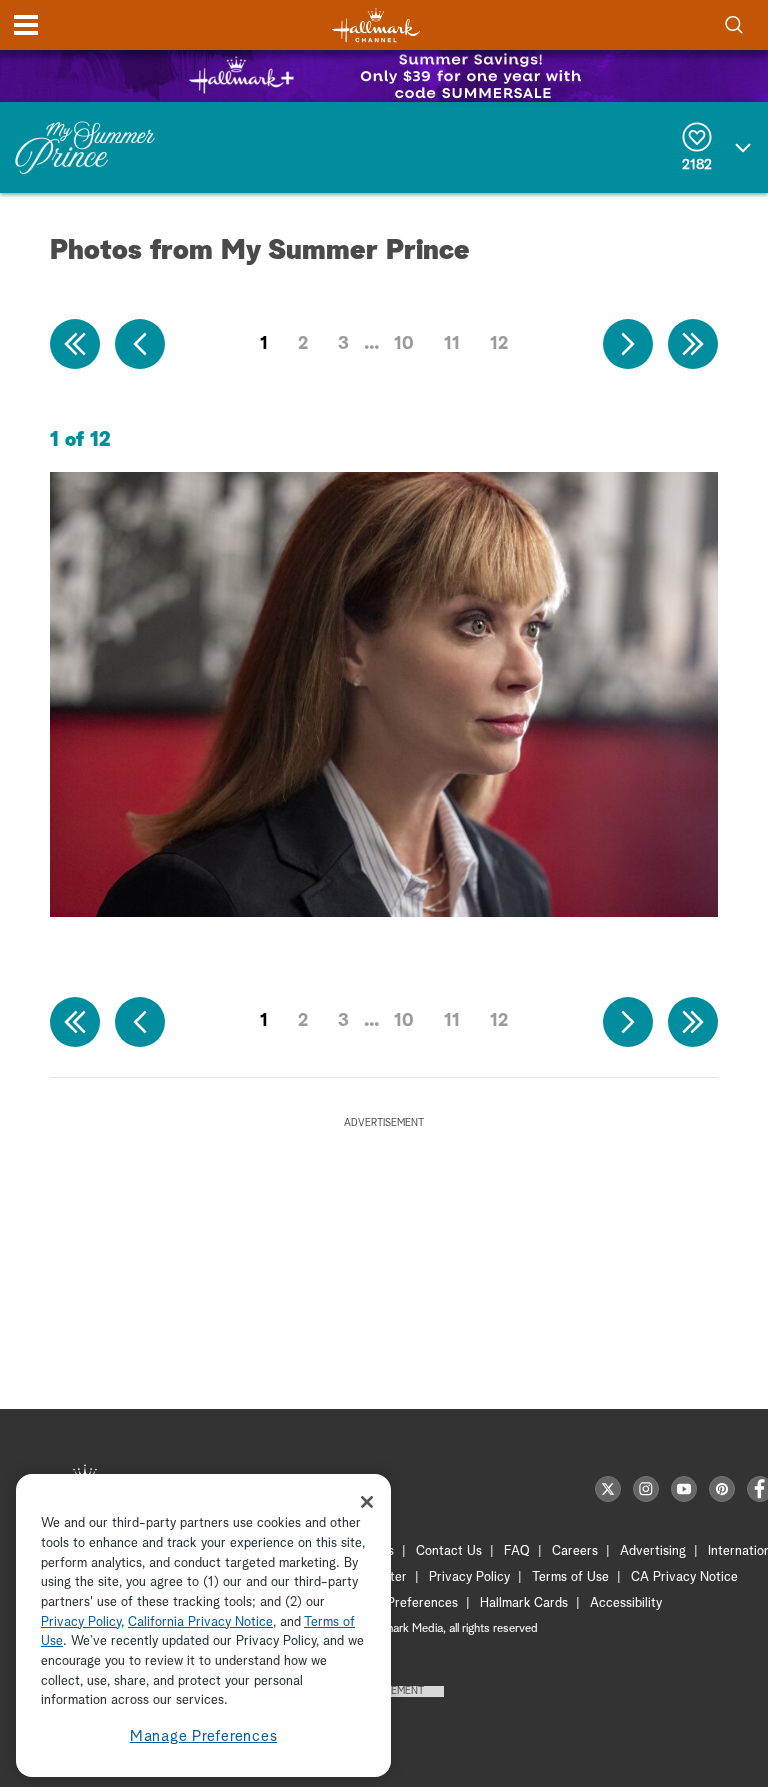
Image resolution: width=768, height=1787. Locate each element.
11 (452, 344)
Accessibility (626, 1603)
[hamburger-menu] (26, 25)
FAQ (517, 1551)
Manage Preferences (204, 1736)
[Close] (367, 1502)
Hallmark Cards (524, 1603)
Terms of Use (570, 1577)
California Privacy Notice (200, 1622)
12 (499, 344)
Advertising (653, 1551)
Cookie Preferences (401, 1603)
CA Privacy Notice (684, 1577)
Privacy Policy (469, 1577)
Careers (575, 1551)
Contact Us (449, 1551)
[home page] (376, 25)
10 (404, 344)
